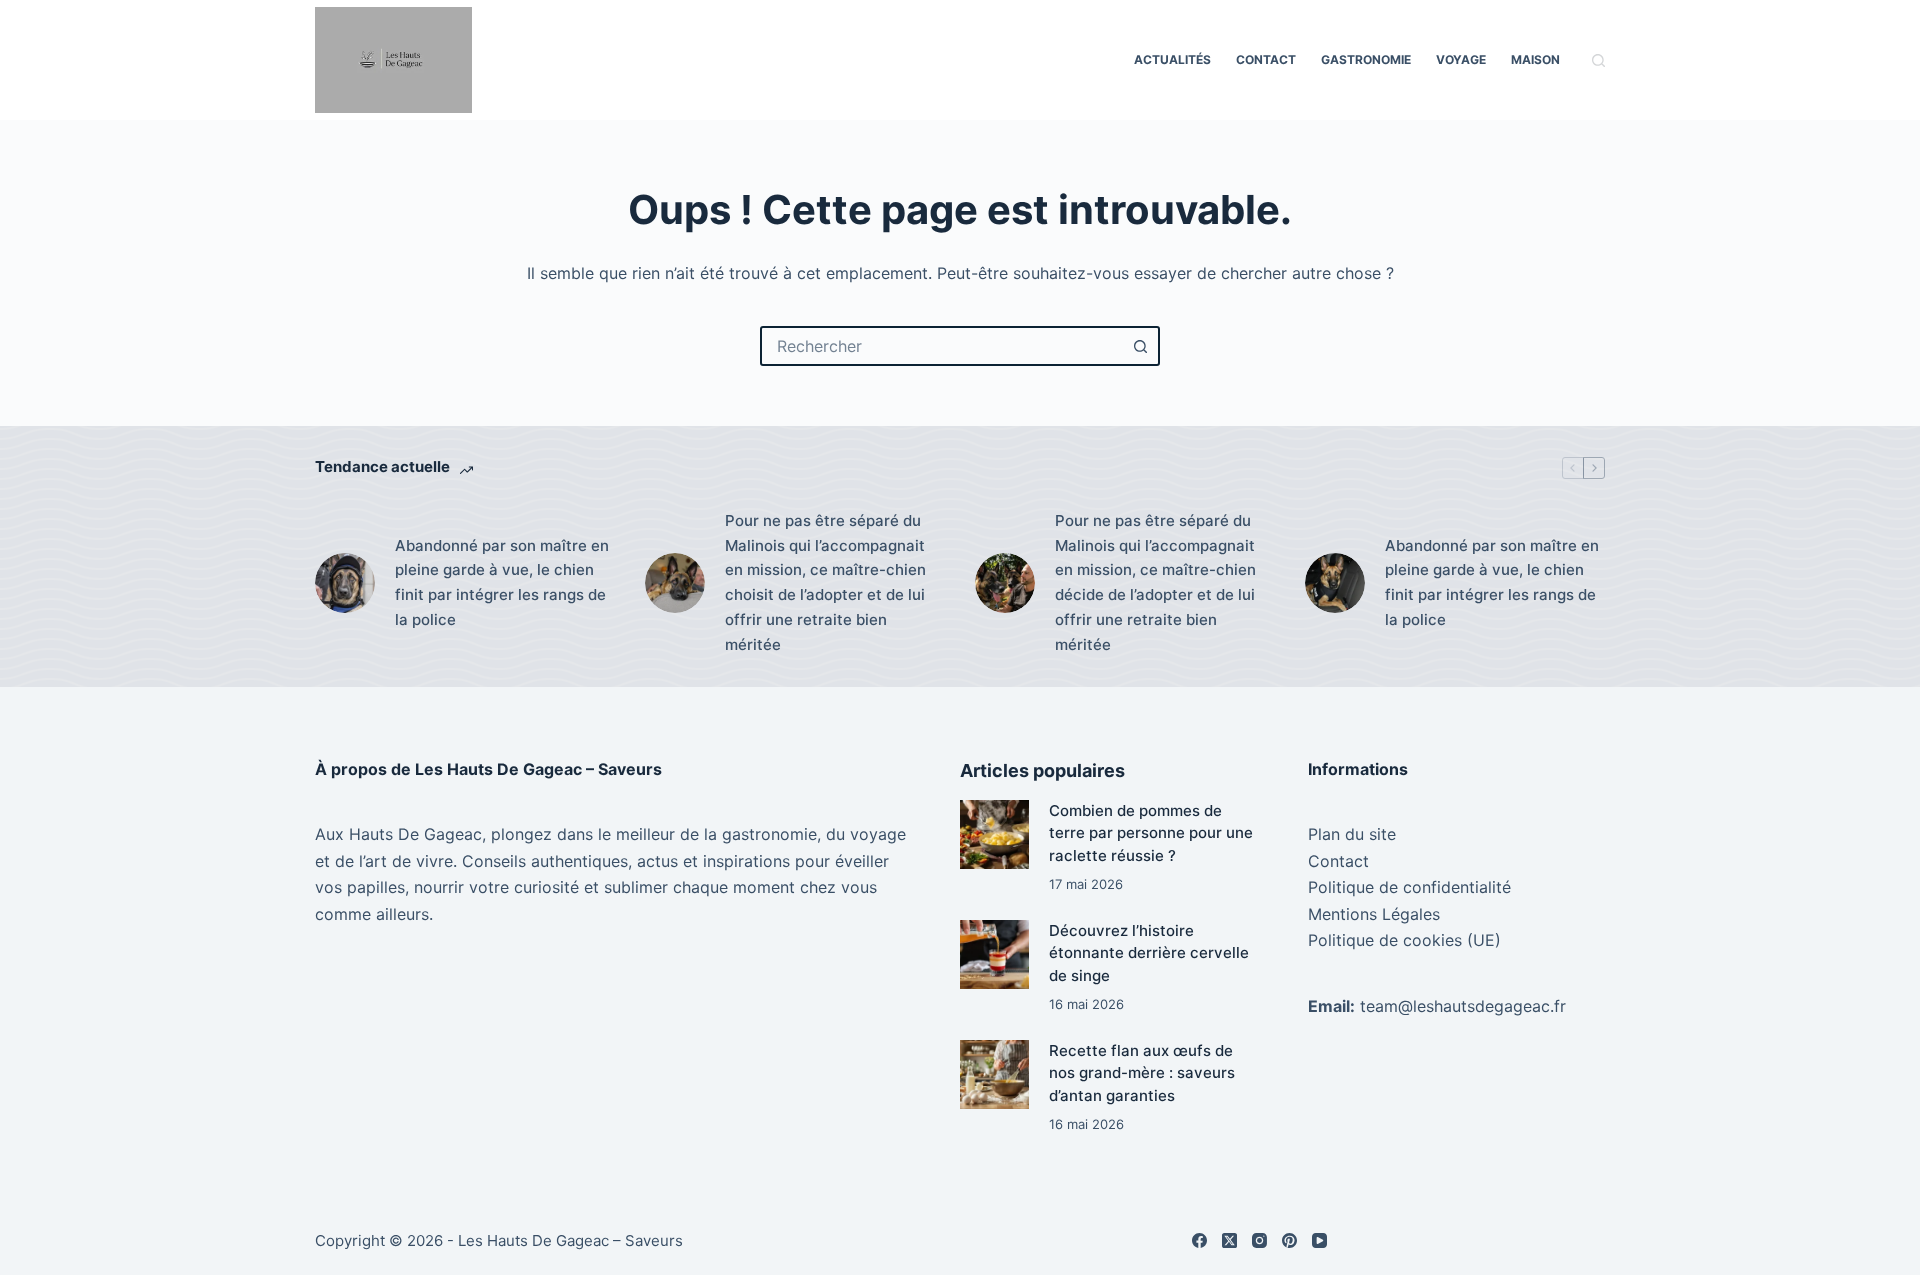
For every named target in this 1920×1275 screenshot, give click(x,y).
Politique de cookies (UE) (1404, 940)
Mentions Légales (1374, 914)
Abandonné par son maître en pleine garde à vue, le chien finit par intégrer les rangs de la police (502, 582)
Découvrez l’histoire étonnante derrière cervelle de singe (1149, 953)
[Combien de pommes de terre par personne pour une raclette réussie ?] (994, 834)
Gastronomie (1366, 59)
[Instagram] (1259, 1240)
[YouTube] (1319, 1240)
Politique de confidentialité (1409, 887)
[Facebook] (1199, 1240)
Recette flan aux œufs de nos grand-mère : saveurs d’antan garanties (1142, 1073)
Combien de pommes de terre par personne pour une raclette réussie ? (1151, 833)
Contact (1266, 59)
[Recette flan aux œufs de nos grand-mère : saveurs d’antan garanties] (994, 1074)
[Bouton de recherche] (1140, 346)
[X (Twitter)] (1229, 1240)
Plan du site (1352, 834)
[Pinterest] (1289, 1240)
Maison (1535, 59)
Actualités (1172, 59)
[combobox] (942, 346)
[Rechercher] (1598, 60)
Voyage (1461, 59)
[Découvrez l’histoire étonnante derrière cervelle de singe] (994, 954)
